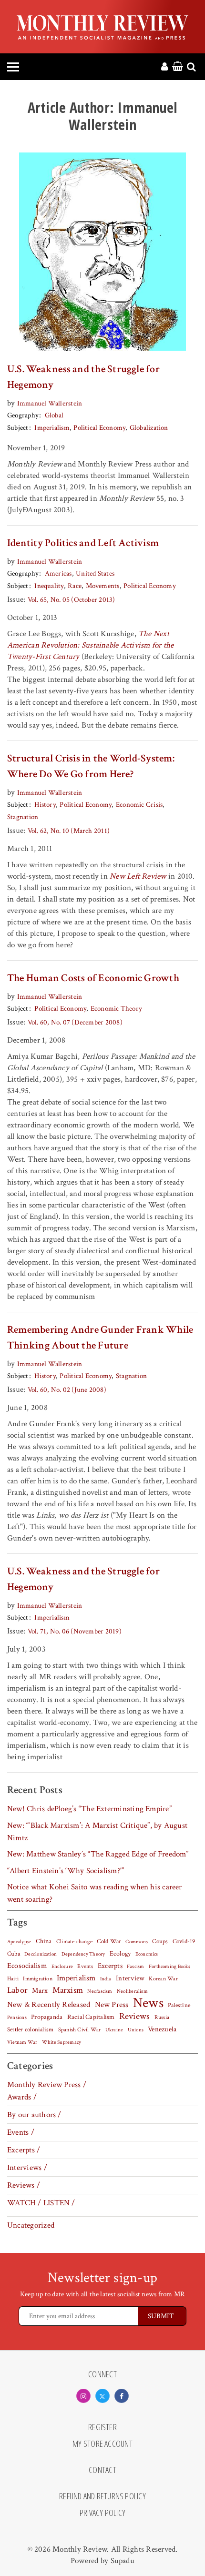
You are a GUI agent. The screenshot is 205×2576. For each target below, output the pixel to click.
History (45, 805)
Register (102, 2427)
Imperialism (52, 428)
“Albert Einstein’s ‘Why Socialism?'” (66, 1871)
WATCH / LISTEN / (41, 2203)
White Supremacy (61, 2042)
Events (85, 1966)
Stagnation (23, 817)
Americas (58, 573)
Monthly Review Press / (47, 2085)
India (106, 1979)
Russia (162, 2017)
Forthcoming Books (169, 1966)
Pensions (17, 2018)
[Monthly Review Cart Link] (178, 67)
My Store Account (102, 2444)
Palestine (179, 2005)
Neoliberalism (132, 1991)
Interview (130, 1978)
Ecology (120, 1954)
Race (75, 586)
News (148, 2003)
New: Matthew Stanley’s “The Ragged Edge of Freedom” (98, 1854)
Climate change (74, 1941)
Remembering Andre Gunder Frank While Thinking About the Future (100, 1338)
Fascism (136, 1966)
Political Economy (99, 428)
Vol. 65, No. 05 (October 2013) (72, 600)
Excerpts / (24, 2150)
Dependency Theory (83, 1954)
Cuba (14, 1954)
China (44, 1941)
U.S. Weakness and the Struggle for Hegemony (83, 377)
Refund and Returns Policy (102, 2496)
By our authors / (34, 2115)
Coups (160, 1942)
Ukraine (114, 2030)
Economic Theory (116, 1009)
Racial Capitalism (91, 2017)
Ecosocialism (27, 1966)
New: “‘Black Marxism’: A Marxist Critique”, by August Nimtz (97, 1832)
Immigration (38, 1979)
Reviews (135, 2017)
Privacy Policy (102, 2513)
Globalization (149, 428)
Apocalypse (19, 1942)
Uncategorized (31, 2225)
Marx (40, 1991)
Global (54, 415)
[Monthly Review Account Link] (164, 67)
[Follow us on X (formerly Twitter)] (102, 2396)
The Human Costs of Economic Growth (93, 978)
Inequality (49, 586)
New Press (112, 2005)
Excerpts (110, 1966)
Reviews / (24, 2185)
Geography (23, 415)
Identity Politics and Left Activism (83, 543)
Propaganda (47, 2017)
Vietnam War (22, 2042)
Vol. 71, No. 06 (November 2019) (75, 1631)
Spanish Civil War (80, 2029)
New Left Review (138, 876)
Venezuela (162, 2029)
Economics (147, 1954)
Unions (136, 2030)
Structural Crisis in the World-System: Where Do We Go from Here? (91, 766)
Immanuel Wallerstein (50, 403)
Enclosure (62, 1967)
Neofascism (100, 1991)
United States (95, 573)
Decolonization (41, 1954)
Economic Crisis (139, 805)
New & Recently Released (49, 2005)
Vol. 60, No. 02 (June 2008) (67, 1390)
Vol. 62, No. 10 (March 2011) (69, 831)
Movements (103, 586)
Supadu (123, 2561)
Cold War (109, 1942)
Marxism (68, 1990)
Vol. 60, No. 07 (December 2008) (75, 1022)
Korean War (163, 1979)
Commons (137, 1942)
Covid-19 (184, 1941)
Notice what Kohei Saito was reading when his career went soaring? (95, 1893)
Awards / (22, 2097)
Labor (17, 1990)
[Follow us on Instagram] (83, 2396)
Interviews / (27, 2168)
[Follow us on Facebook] (122, 2396)
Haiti (13, 1978)
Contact (102, 2470)
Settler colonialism (30, 2029)
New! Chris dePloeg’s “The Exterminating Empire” (89, 1809)
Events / (21, 2132)
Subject (18, 428)
